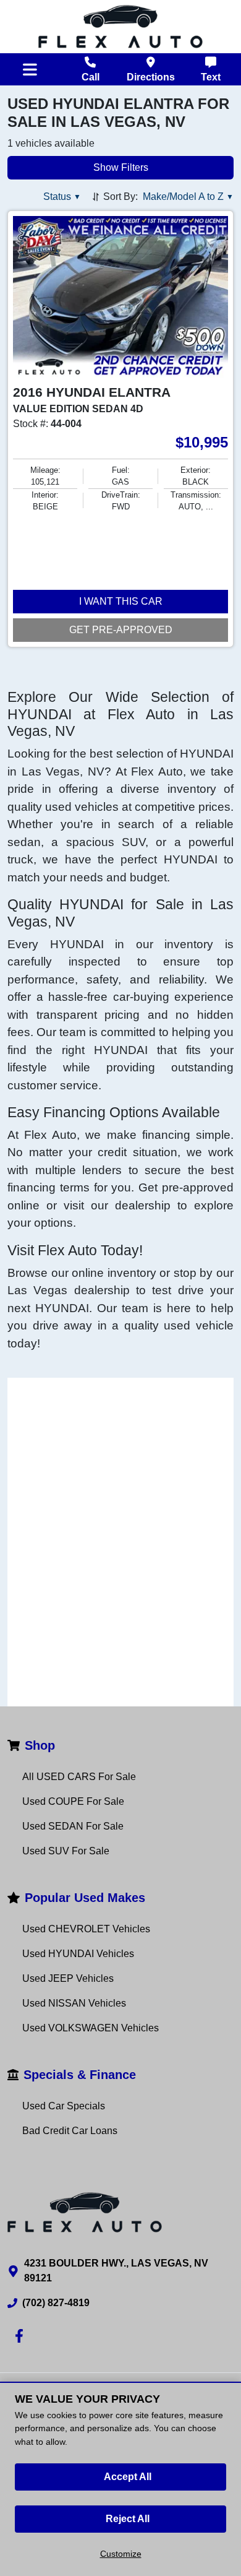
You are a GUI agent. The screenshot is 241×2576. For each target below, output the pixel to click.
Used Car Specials (64, 2106)
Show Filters (121, 167)
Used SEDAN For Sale (73, 1826)
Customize (121, 2554)
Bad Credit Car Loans (70, 2131)
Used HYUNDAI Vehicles (78, 1954)
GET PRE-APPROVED (121, 630)
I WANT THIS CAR (121, 601)
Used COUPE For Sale (73, 1801)
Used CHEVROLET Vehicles (86, 1929)
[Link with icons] (22, 2336)
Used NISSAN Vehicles (74, 2003)
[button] (62, 197)
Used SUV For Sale (66, 1851)
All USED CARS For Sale (79, 1777)
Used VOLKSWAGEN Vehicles (91, 2028)
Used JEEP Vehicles (68, 1978)
